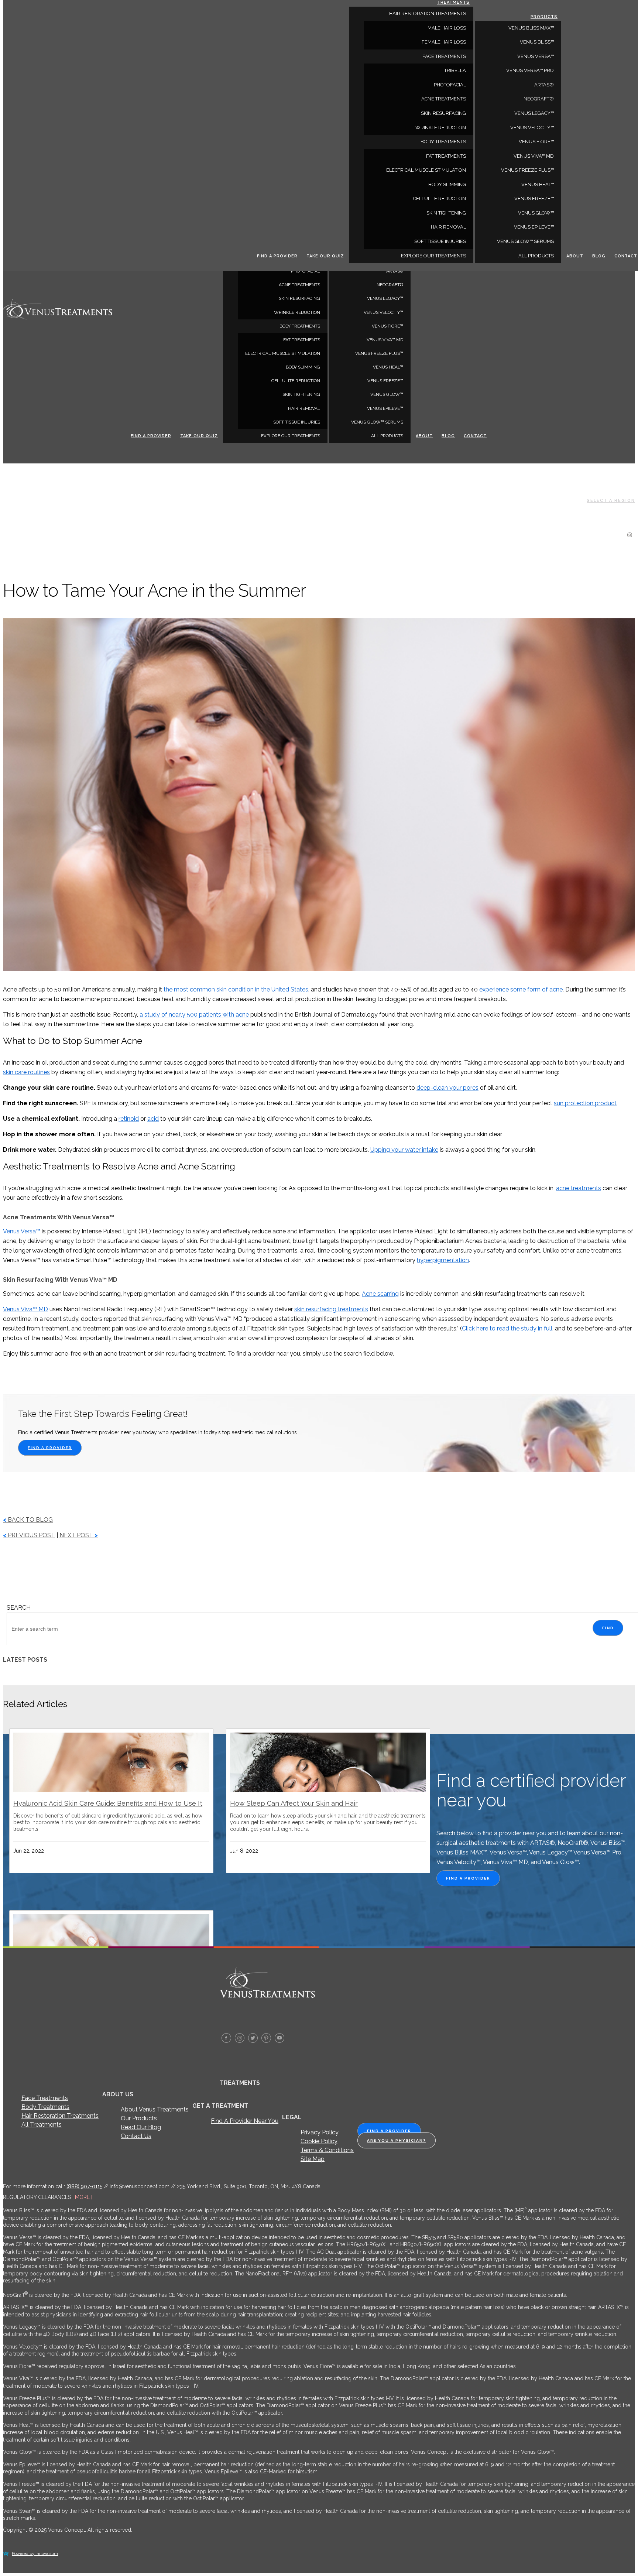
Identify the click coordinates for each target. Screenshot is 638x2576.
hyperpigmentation (443, 1260)
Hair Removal (304, 408)
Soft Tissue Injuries (297, 422)
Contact (475, 436)
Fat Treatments (302, 340)
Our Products (139, 2118)
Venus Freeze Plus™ (379, 353)
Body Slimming (303, 367)
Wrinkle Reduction (297, 312)
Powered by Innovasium (35, 2554)
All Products (387, 436)
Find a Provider (151, 436)
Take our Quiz (199, 436)
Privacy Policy (320, 2132)
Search (19, 1608)
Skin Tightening (301, 394)
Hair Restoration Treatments (60, 2116)
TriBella (455, 70)
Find (608, 1628)
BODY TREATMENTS (300, 326)
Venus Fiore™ (387, 326)
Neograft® (390, 285)
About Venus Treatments (155, 2109)
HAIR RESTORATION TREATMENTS (428, 13)
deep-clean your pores (447, 1088)
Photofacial (306, 271)
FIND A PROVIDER (50, 1448)
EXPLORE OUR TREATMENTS (291, 436)
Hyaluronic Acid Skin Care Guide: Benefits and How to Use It (108, 1803)
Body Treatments (45, 2107)
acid (153, 1119)
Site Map (313, 2159)
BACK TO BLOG (28, 1520)
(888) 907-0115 (84, 2186)
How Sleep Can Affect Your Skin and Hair (294, 1803)
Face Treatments (45, 2098)
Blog (448, 436)
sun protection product (585, 1103)
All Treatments (42, 2125)
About (424, 436)
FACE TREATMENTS (444, 56)
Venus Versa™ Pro (530, 70)
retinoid (129, 1119)
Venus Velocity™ (383, 312)
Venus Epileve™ (385, 408)
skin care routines (26, 1072)
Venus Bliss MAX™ (531, 28)
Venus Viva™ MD (385, 340)
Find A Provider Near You (245, 2121)
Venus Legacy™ (385, 298)
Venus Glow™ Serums (377, 422)
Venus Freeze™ (385, 381)
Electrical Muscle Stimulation (283, 353)
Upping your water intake (404, 1150)
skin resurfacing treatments (331, 1309)
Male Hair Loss (447, 28)
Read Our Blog (141, 2127)
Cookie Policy (319, 2141)
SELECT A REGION (611, 501)
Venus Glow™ (387, 394)
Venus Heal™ (388, 367)
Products (544, 17)
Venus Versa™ (536, 56)
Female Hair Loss (444, 42)
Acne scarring (380, 1294)
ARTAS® (395, 271)
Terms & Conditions (327, 2150)
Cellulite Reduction (296, 381)
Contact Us (136, 2136)
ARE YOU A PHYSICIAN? (397, 2140)
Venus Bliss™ (537, 42)
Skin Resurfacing (299, 298)
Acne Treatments (299, 285)
